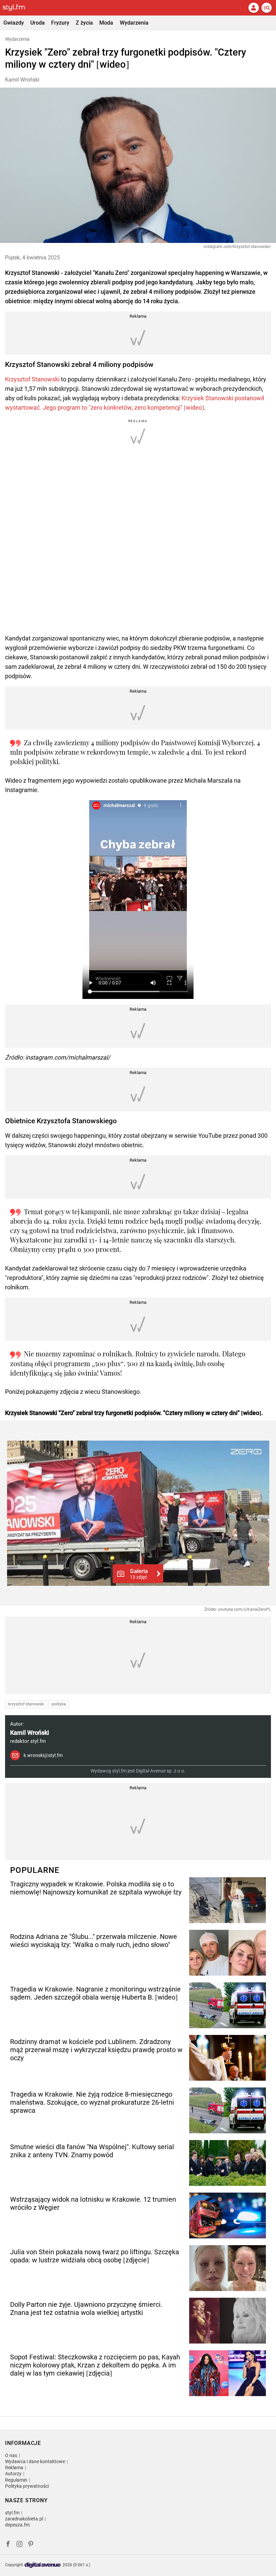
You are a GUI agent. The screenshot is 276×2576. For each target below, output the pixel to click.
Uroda (38, 23)
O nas (11, 2455)
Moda (106, 23)
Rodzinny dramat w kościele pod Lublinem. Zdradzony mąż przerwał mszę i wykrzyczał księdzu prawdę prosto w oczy (96, 2050)
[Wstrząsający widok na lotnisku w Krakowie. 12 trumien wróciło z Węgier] (228, 2216)
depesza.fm (17, 2525)
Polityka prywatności (27, 2486)
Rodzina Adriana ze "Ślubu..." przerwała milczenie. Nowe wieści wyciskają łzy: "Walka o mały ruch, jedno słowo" (94, 1941)
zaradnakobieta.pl (24, 2519)
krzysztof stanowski (26, 1704)
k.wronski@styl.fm (43, 1755)
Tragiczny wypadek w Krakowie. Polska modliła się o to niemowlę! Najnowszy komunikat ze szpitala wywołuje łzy (96, 1888)
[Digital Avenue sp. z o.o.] (43, 2565)
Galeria (139, 1574)
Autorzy (13, 2474)
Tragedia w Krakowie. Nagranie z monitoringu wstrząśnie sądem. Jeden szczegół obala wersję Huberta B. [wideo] (95, 1993)
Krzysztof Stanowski (32, 379)
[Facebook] (8, 2545)
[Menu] (267, 8)
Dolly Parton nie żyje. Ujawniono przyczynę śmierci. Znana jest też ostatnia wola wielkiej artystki (86, 2308)
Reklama (14, 2468)
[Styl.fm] (18, 8)
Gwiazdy (14, 23)
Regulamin (16, 2480)
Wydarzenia (134, 23)
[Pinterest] (31, 2545)
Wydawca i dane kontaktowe (35, 2461)
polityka (59, 1704)
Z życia (84, 23)
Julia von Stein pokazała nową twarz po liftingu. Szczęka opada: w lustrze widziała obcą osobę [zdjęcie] (95, 2256)
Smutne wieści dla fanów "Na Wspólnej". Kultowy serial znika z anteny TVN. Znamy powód (92, 2151)
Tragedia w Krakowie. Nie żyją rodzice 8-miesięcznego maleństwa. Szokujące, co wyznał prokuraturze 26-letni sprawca (92, 2102)
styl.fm (12, 2513)
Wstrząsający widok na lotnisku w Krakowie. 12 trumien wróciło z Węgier (93, 2203)
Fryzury (60, 23)
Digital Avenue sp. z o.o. (161, 1771)
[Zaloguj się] (253, 8)
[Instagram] (20, 2545)
